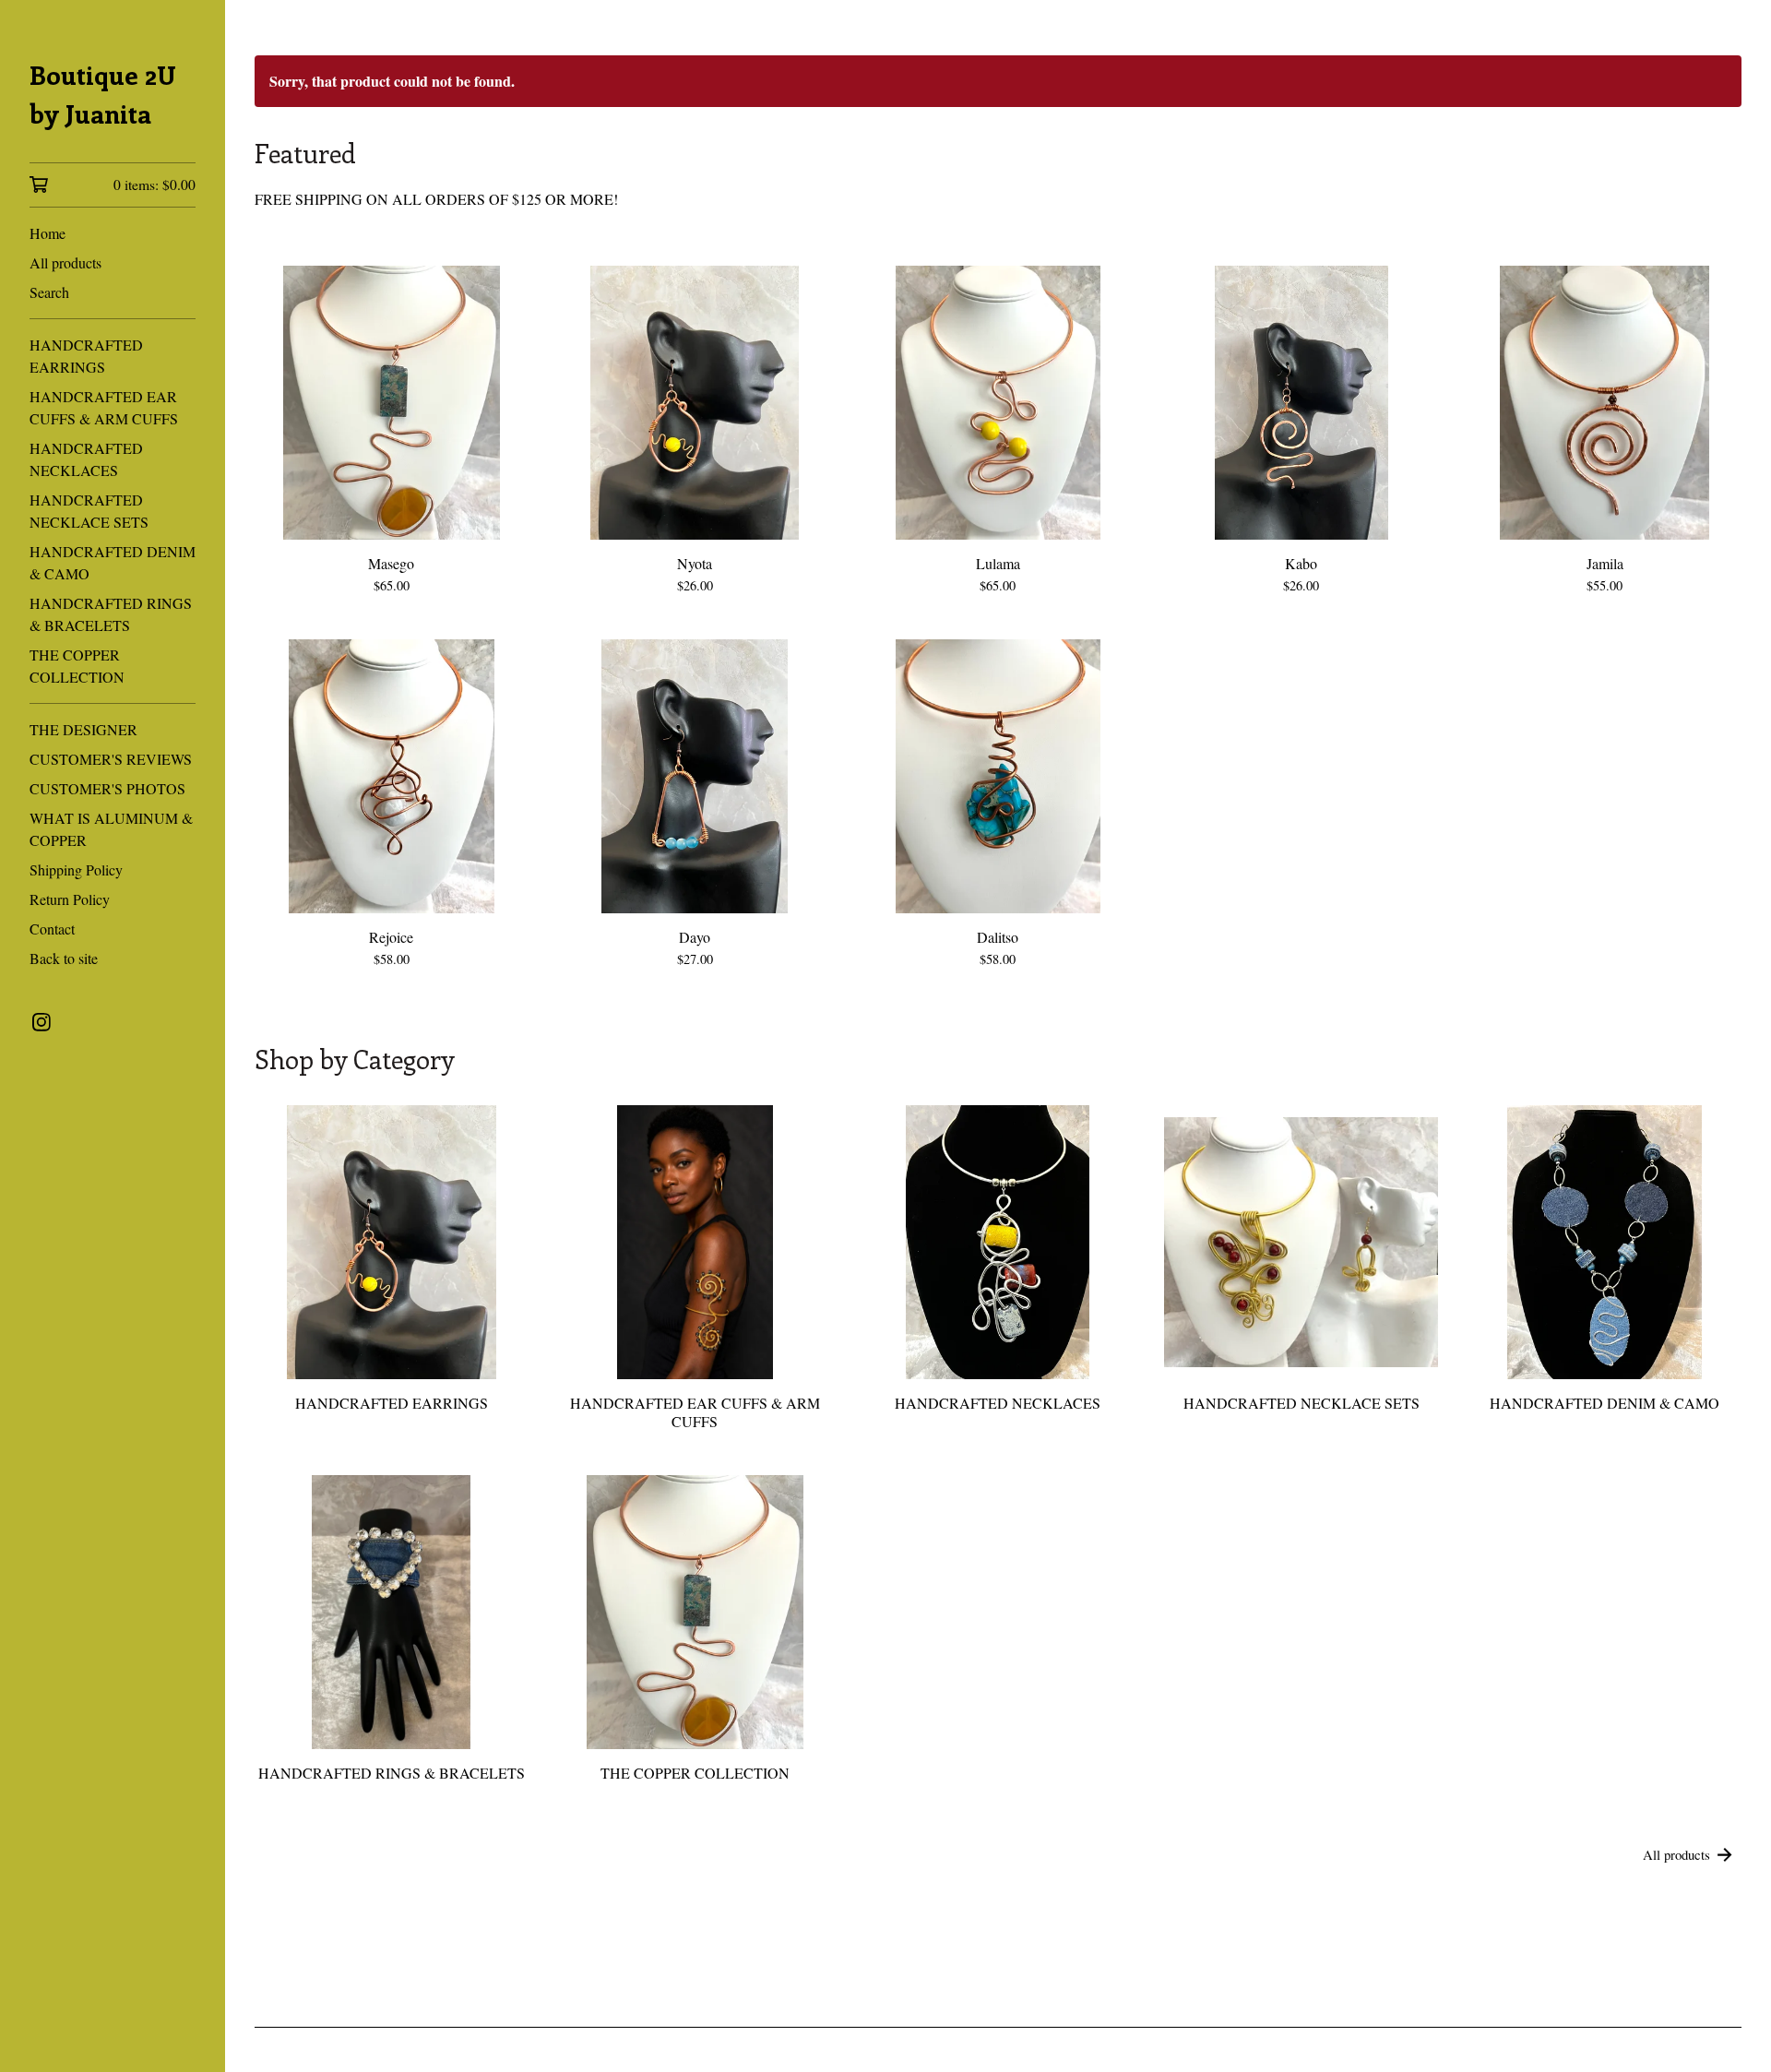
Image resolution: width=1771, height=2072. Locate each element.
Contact (52, 929)
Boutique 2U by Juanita (103, 94)
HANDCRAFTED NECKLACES (86, 459)
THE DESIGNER (83, 729)
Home (48, 233)
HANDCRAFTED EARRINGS (86, 356)
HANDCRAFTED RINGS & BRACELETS (111, 614)
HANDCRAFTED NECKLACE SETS (89, 511)
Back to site (64, 958)
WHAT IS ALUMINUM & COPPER (111, 829)
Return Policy (70, 899)
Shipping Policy (76, 869)
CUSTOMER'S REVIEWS (111, 759)
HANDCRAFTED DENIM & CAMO (113, 562)
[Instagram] (42, 1022)
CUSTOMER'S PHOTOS (107, 788)
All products (65, 262)
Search (49, 292)
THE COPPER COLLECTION (77, 666)
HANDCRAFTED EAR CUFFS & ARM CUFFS (104, 407)
